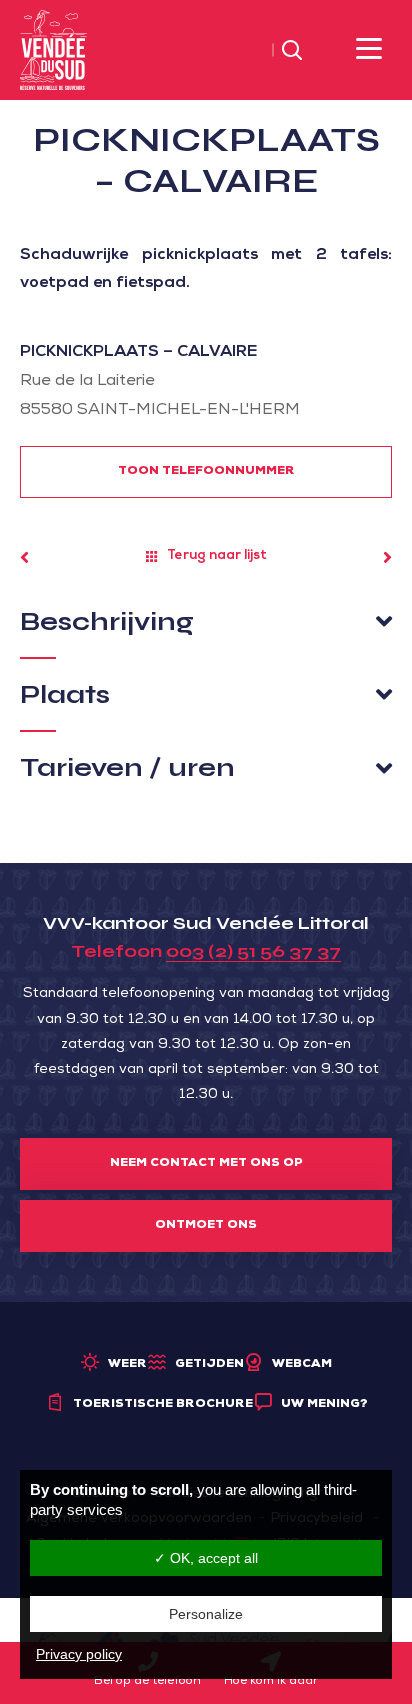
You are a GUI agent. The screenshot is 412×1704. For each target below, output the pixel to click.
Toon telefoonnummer (206, 472)
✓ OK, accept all (206, 1558)
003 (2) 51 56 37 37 (253, 951)
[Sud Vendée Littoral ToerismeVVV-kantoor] (53, 51)
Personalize (206, 1614)
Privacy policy (79, 1654)
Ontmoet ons (206, 1226)
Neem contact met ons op (206, 1164)
